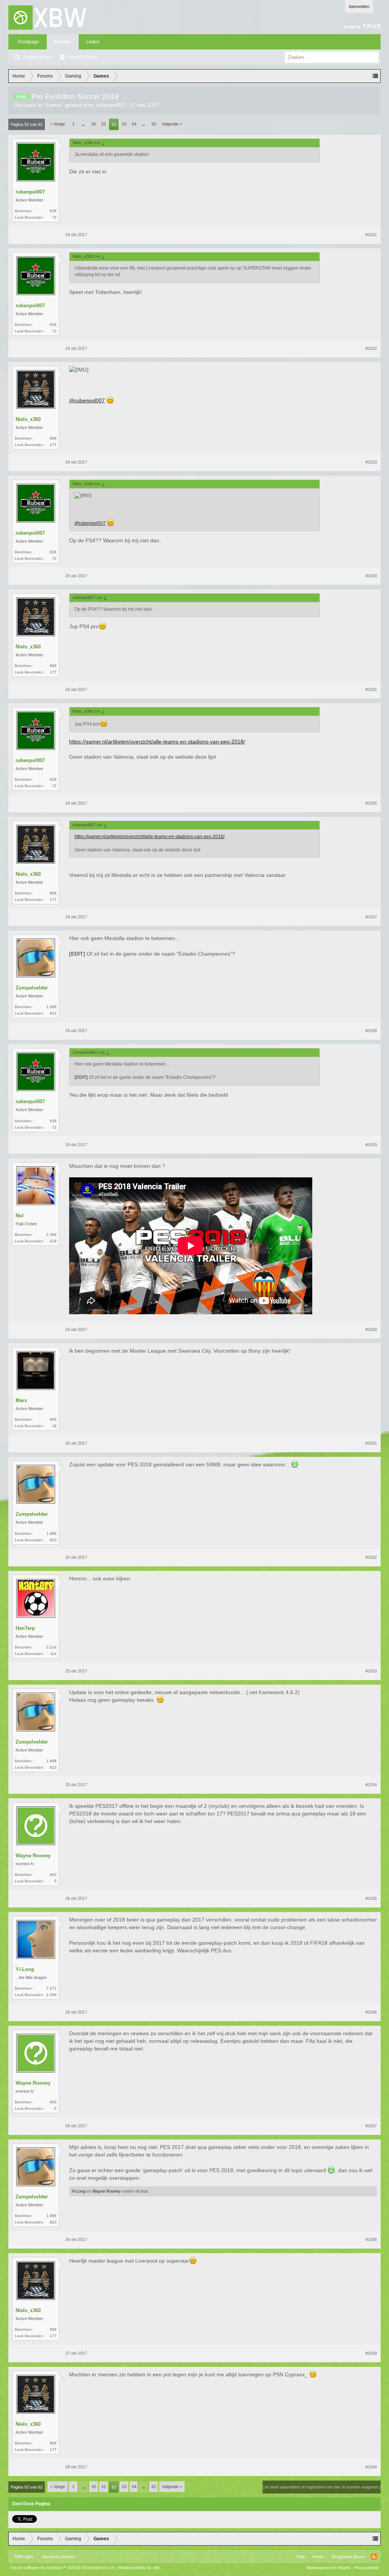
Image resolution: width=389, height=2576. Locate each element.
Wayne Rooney (33, 1856)
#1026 (371, 803)
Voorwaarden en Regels (328, 2568)
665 (53, 1419)
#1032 (371, 1557)
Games (54, 105)
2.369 (51, 1235)
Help (301, 2557)
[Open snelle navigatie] (375, 76)
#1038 (371, 2239)
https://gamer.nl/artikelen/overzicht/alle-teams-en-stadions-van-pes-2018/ (157, 742)
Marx (21, 1400)
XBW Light (24, 2557)
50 (94, 124)
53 (124, 124)
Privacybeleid (366, 2568)
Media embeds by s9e (139, 2568)
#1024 (371, 576)
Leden (93, 42)
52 (114, 124)
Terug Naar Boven (348, 2557)
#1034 (371, 1785)
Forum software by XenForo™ (63, 2568)
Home (318, 2557)
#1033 (371, 1671)
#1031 (371, 1443)
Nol (20, 1216)
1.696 (51, 1007)
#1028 (371, 1031)
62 (154, 124)
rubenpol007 (111, 105)
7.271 (51, 1988)
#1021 (371, 235)
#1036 (371, 2012)
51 (104, 124)
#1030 (371, 1329)
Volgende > (172, 124)
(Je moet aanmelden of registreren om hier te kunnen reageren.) (322, 2487)
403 (53, 1875)
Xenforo (68, 2557)
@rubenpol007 (87, 400)
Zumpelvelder (32, 988)
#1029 (371, 1145)
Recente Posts (82, 57)
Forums (63, 42)
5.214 (51, 1647)
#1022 (371, 348)
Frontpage (28, 42)
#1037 (371, 2126)
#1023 (371, 462)
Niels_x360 (28, 419)
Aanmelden (359, 6)
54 (134, 124)
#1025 (371, 689)
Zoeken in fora (38, 57)
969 (53, 438)
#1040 (371, 2467)
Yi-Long (25, 1969)
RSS (374, 2557)
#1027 (371, 917)
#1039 (371, 2353)
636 (53, 211)
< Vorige (58, 124)
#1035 (371, 1898)
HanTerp (25, 1628)
